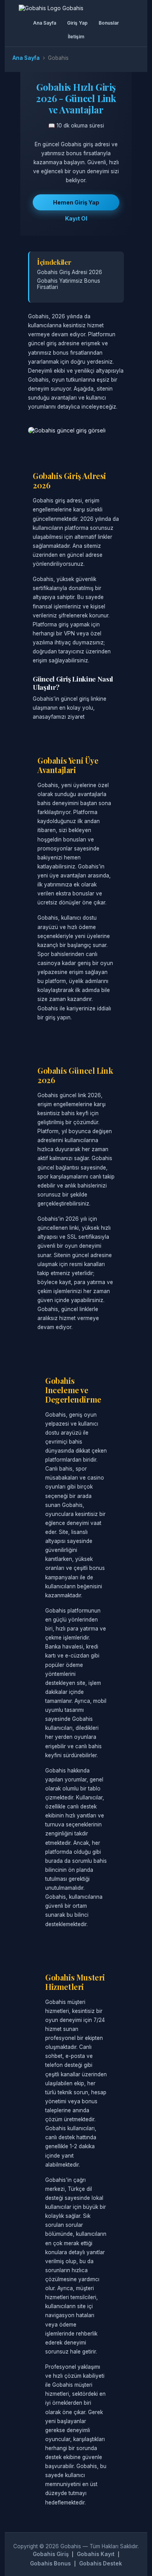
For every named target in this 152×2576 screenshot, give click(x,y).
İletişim (76, 37)
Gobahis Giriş (51, 2554)
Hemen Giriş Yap (76, 202)
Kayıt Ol (76, 218)
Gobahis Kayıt (96, 2554)
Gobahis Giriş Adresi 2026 (70, 272)
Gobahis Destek (101, 2563)
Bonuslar (109, 23)
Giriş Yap (77, 23)
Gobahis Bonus (50, 2563)
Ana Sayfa (45, 23)
